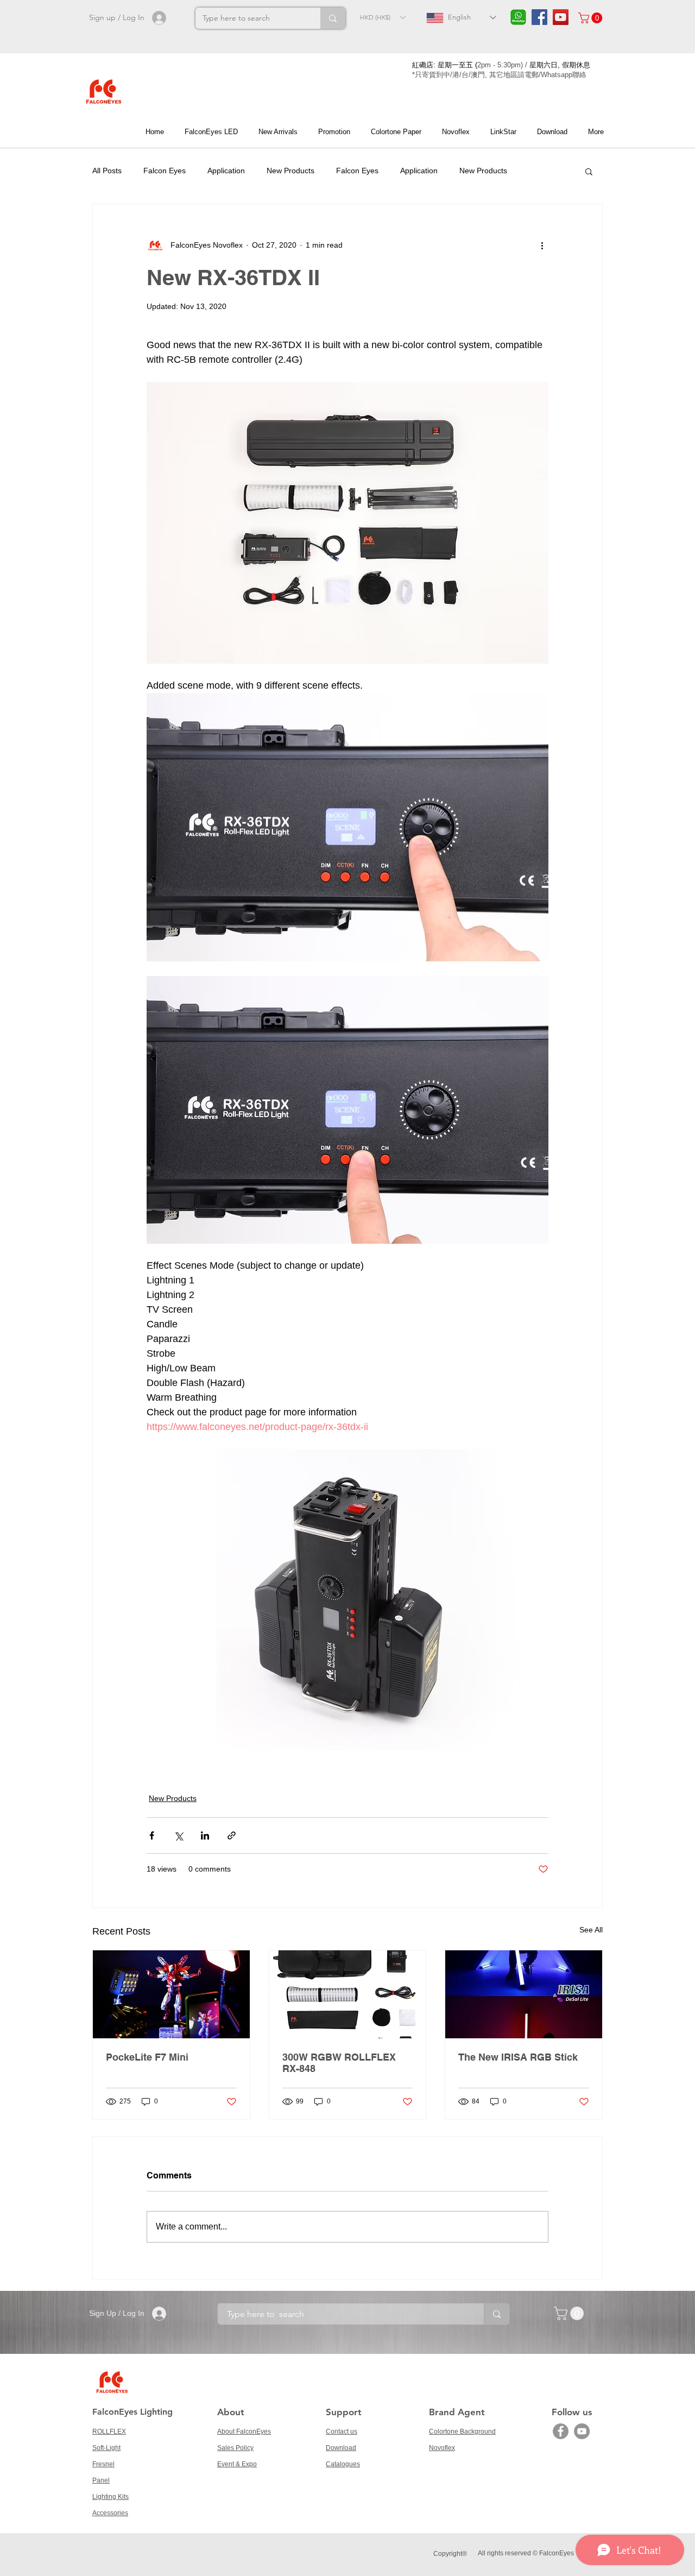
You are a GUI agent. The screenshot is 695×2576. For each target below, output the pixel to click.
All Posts (107, 171)
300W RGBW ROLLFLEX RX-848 (339, 2063)
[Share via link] (232, 1835)
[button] (383, 17)
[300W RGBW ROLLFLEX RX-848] (348, 1994)
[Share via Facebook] (152, 1835)
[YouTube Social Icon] (561, 17)
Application (226, 171)
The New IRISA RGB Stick (518, 2057)
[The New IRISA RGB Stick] (524, 1994)
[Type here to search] (333, 18)
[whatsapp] (518, 17)
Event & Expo (237, 2464)
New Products (290, 171)
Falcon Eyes (165, 171)
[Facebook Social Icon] (539, 17)
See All (591, 1930)
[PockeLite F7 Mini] (171, 1994)
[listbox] (383, 17)
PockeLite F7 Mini (147, 2057)
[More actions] (542, 245)
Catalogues (343, 2464)
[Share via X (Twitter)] (178, 1835)
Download (341, 2448)
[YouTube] (582, 2431)
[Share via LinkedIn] (205, 1835)
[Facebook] (561, 2431)
